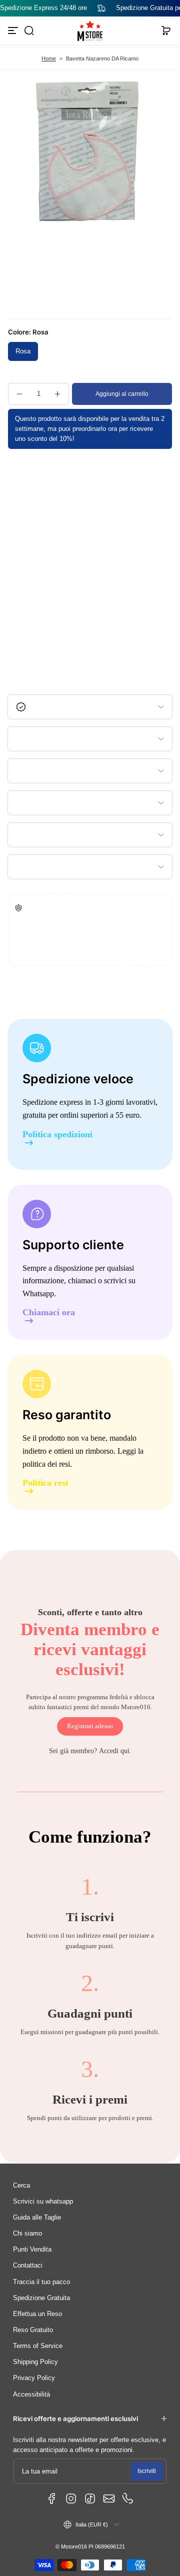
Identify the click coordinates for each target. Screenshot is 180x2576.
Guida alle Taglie (37, 2218)
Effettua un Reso (37, 2314)
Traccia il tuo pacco (41, 2282)
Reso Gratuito (33, 2330)
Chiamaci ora (49, 1312)
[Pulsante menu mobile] (14, 30)
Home (49, 58)
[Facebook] (52, 2499)
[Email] (109, 2499)
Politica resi (45, 1483)
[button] (29, 30)
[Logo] (90, 31)
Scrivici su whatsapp (43, 2202)
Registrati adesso (90, 1726)
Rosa (23, 351)
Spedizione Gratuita (41, 2298)
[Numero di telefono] (128, 2499)
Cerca (21, 2186)
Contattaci (28, 2266)
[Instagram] (71, 2499)
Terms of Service (38, 2346)
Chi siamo (27, 2234)
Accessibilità (31, 2395)
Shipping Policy (35, 2362)
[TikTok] (90, 2499)
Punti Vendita (32, 2250)
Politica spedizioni (57, 1135)
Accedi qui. (115, 1751)
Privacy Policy (34, 2378)
